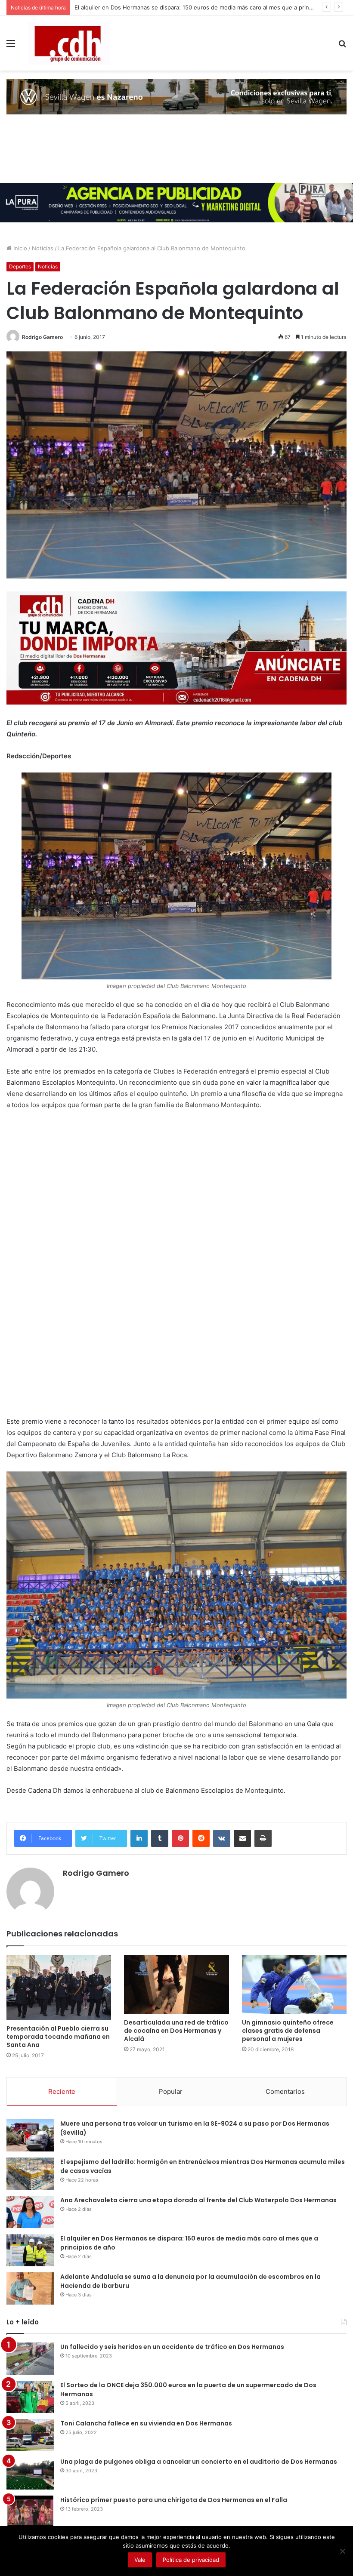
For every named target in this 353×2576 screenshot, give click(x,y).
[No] (342, 2551)
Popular (171, 2091)
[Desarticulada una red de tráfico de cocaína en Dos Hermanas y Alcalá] (176, 1984)
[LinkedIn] (139, 1838)
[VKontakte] (222, 1838)
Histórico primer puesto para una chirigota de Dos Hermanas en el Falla (174, 2500)
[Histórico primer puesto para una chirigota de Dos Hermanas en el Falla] (30, 2512)
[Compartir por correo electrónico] (242, 1838)
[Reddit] (201, 1838)
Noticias (43, 248)
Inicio (19, 248)
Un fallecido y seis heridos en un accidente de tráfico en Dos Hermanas (172, 2347)
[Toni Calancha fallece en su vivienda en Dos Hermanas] (30, 2435)
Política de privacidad (191, 2560)
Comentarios (285, 2091)
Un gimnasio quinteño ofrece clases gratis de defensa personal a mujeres (288, 2031)
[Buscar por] (342, 46)
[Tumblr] (160, 1838)
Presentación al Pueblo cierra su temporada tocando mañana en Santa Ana (58, 2037)
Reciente (62, 2091)
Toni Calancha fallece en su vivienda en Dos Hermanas (146, 2423)
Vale (140, 2560)
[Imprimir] (263, 1838)
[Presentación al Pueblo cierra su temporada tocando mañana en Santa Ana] (59, 1988)
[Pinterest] (180, 1838)
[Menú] (11, 46)
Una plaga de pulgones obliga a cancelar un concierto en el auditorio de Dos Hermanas (199, 2462)
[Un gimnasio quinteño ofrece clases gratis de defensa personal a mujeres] (294, 1984)
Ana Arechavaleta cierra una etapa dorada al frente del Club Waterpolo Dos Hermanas (198, 2200)
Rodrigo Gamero (42, 337)
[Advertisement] (71, 1273)
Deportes (20, 266)
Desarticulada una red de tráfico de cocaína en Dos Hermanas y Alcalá (176, 2031)
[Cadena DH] (69, 43)
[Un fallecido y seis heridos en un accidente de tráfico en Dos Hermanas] (30, 2359)
